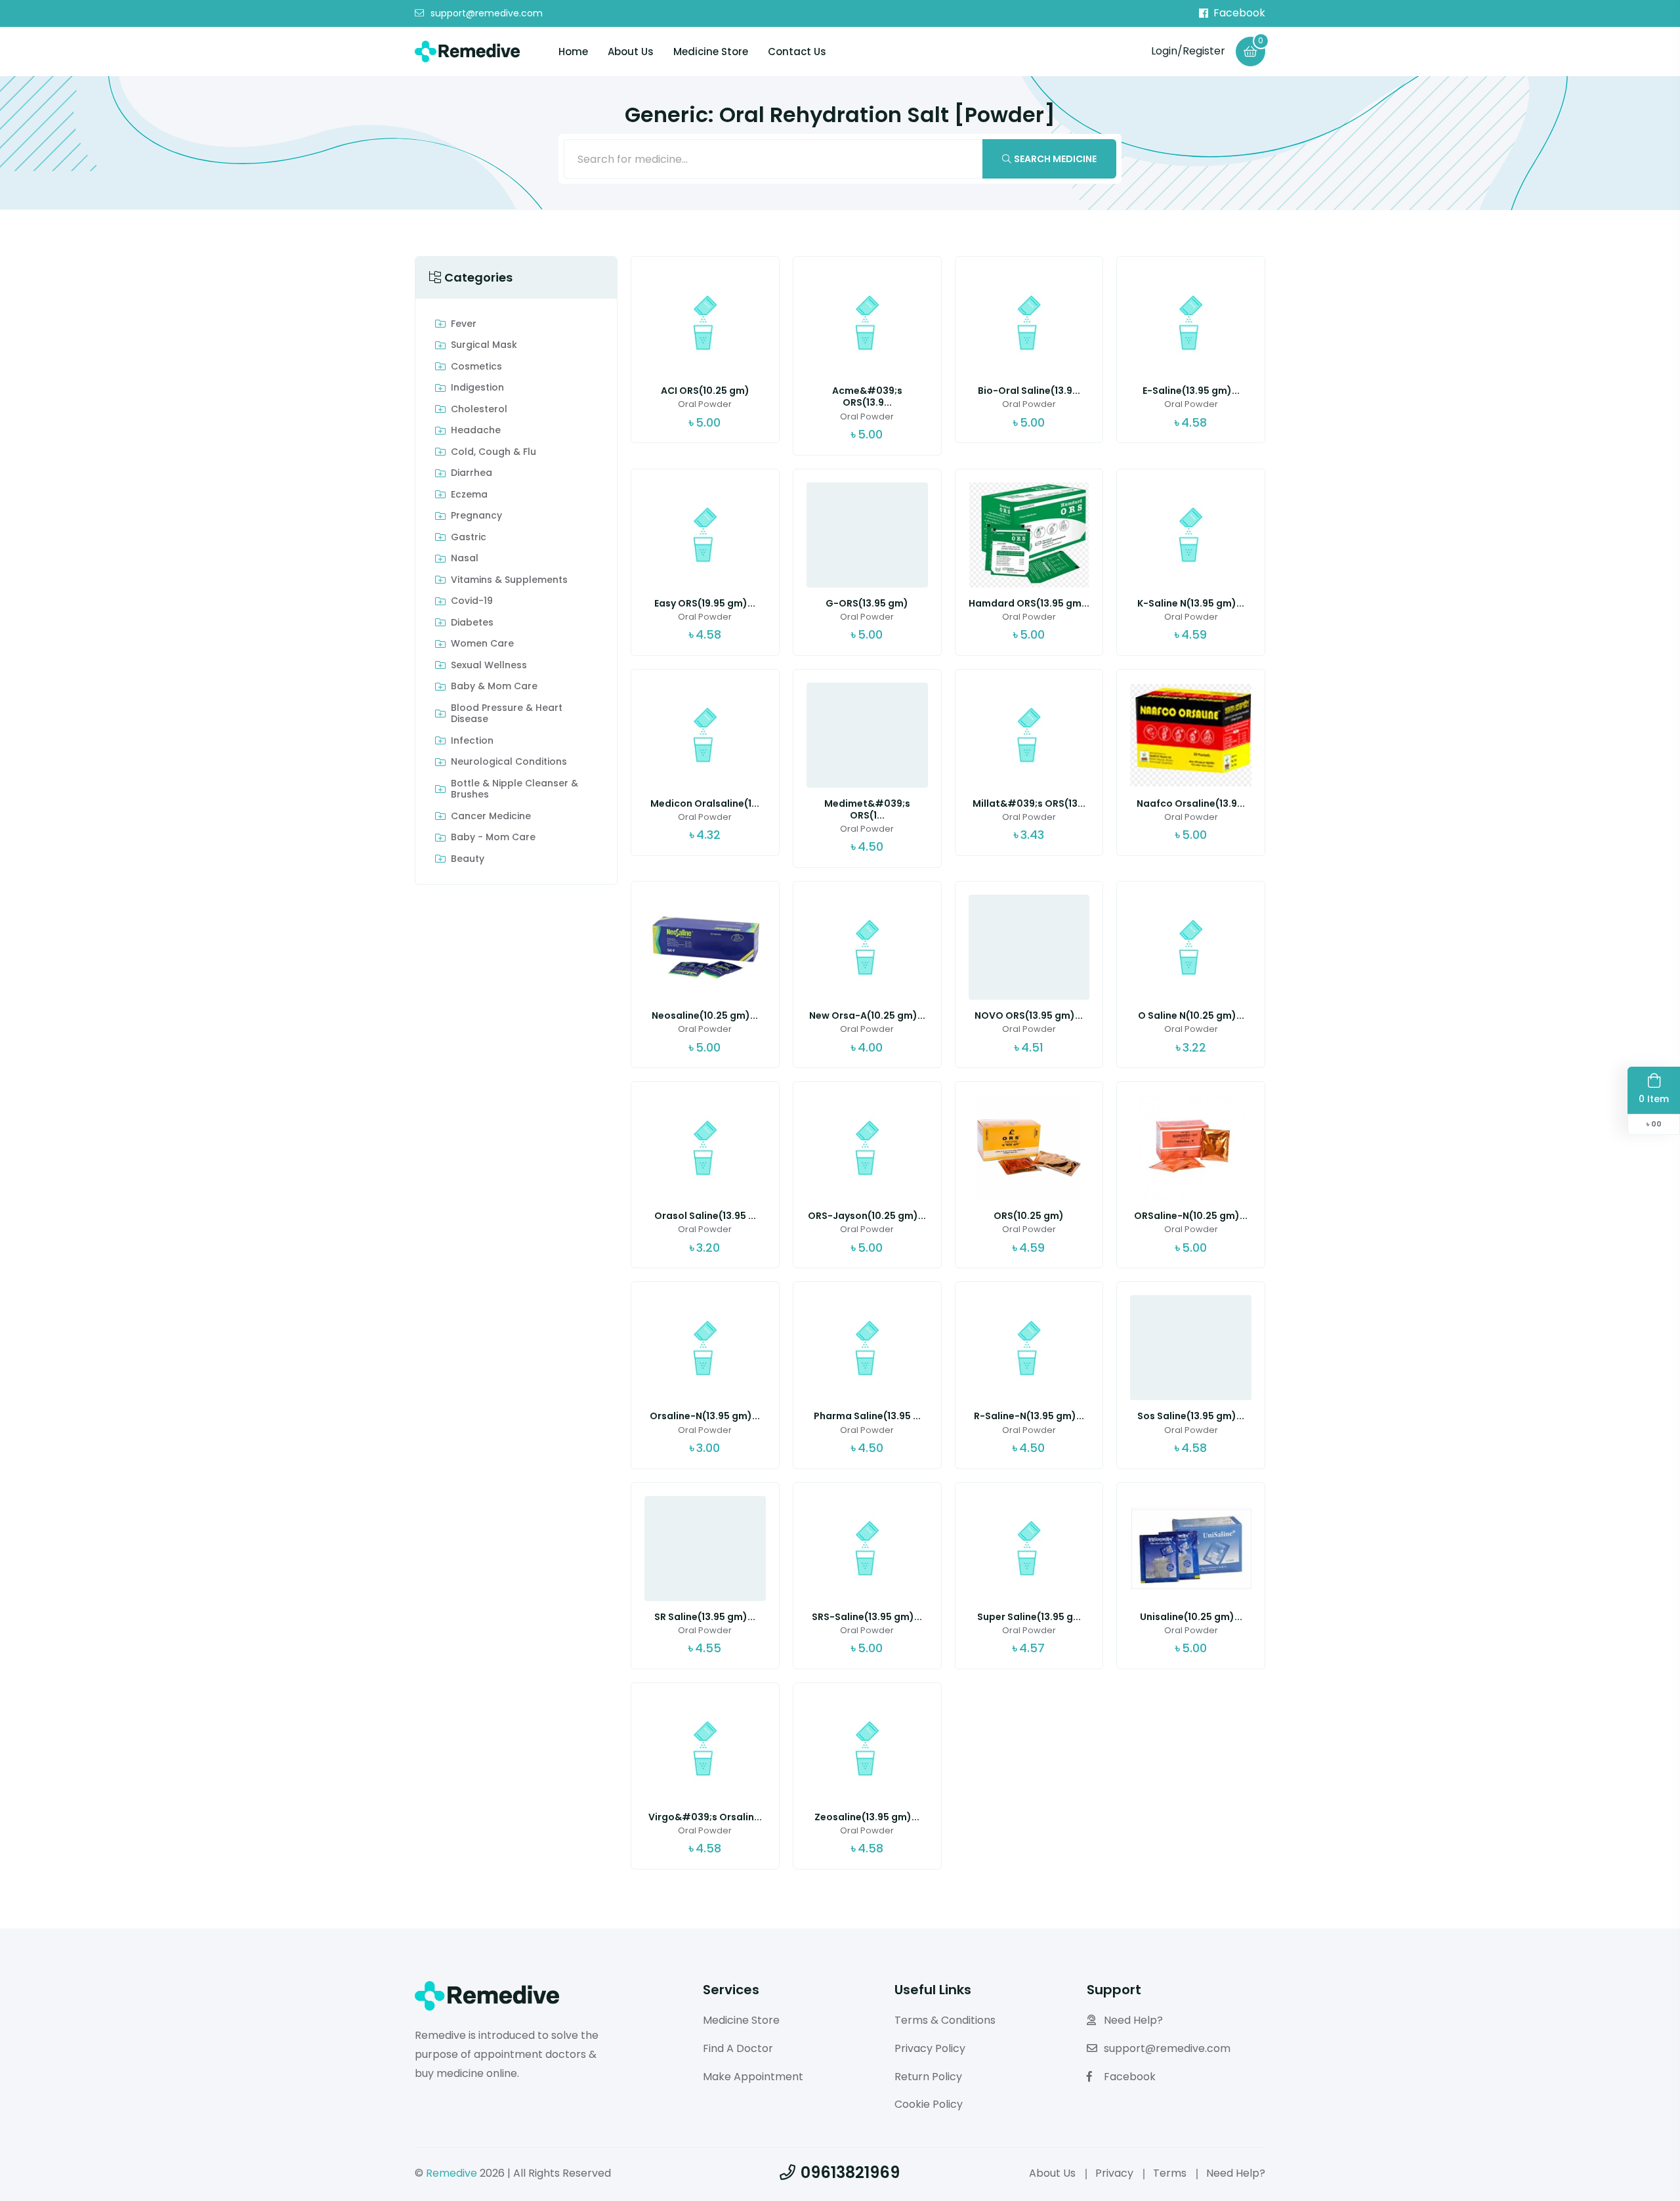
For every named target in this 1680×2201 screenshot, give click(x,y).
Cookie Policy (929, 2104)
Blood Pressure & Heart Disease (507, 714)
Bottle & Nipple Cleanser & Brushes (514, 789)
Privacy (1114, 2173)
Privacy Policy (930, 2048)
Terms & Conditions (945, 2020)
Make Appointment (753, 2077)
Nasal (465, 559)
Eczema (469, 495)
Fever (464, 324)
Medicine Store (711, 52)
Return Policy (928, 2077)
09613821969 (850, 2172)
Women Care (482, 644)
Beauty (468, 859)
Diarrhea (472, 473)
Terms (1170, 2173)
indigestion (477, 388)
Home (573, 52)
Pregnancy (476, 516)
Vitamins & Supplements (509, 580)
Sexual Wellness (489, 666)
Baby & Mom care (494, 687)
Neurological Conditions (509, 762)
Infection (472, 741)
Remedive (451, 2173)
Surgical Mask (484, 345)
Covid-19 (472, 601)
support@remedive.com (487, 14)
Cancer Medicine (491, 817)
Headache (476, 431)
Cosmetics (476, 367)
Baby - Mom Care (493, 838)
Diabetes (472, 623)
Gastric (469, 538)
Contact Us (797, 52)
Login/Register (1188, 51)
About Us (631, 52)
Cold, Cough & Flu (493, 452)
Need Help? (1133, 2020)
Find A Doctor (738, 2048)
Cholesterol (479, 410)
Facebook (1239, 13)
